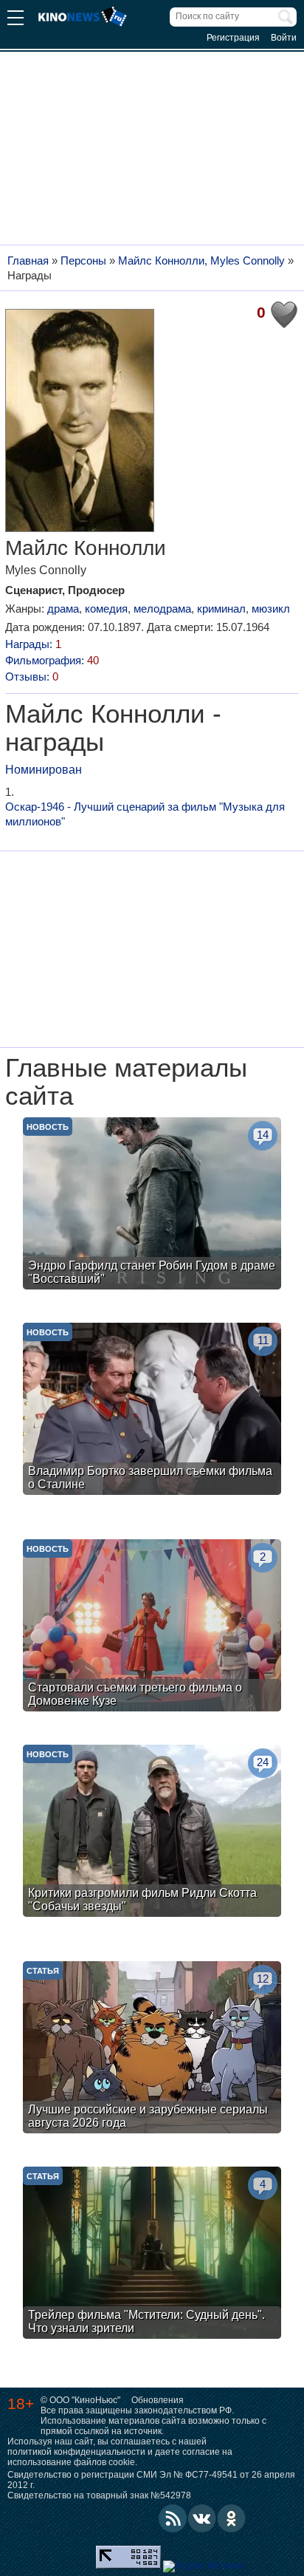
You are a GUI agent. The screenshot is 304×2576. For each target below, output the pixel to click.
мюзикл (271, 609)
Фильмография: (52, 660)
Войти (284, 38)
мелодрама (162, 609)
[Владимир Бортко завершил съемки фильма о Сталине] (152, 1411)
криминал (221, 609)
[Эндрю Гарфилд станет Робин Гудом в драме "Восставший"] (152, 1205)
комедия (106, 609)
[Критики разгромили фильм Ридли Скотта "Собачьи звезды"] (152, 1833)
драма (63, 609)
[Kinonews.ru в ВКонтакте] (202, 2518)
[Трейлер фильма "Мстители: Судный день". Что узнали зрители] (152, 2255)
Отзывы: (32, 677)
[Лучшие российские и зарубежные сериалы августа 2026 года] (152, 2049)
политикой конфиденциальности (76, 2452)
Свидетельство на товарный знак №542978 (99, 2495)
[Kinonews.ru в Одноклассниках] (232, 2518)
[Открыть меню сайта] (15, 20)
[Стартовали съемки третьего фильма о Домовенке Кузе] (152, 1627)
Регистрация (233, 38)
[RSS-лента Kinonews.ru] (173, 2518)
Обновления (158, 2400)
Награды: (33, 644)
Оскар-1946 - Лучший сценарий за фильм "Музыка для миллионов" (145, 814)
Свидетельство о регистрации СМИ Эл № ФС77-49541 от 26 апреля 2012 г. (151, 2480)
